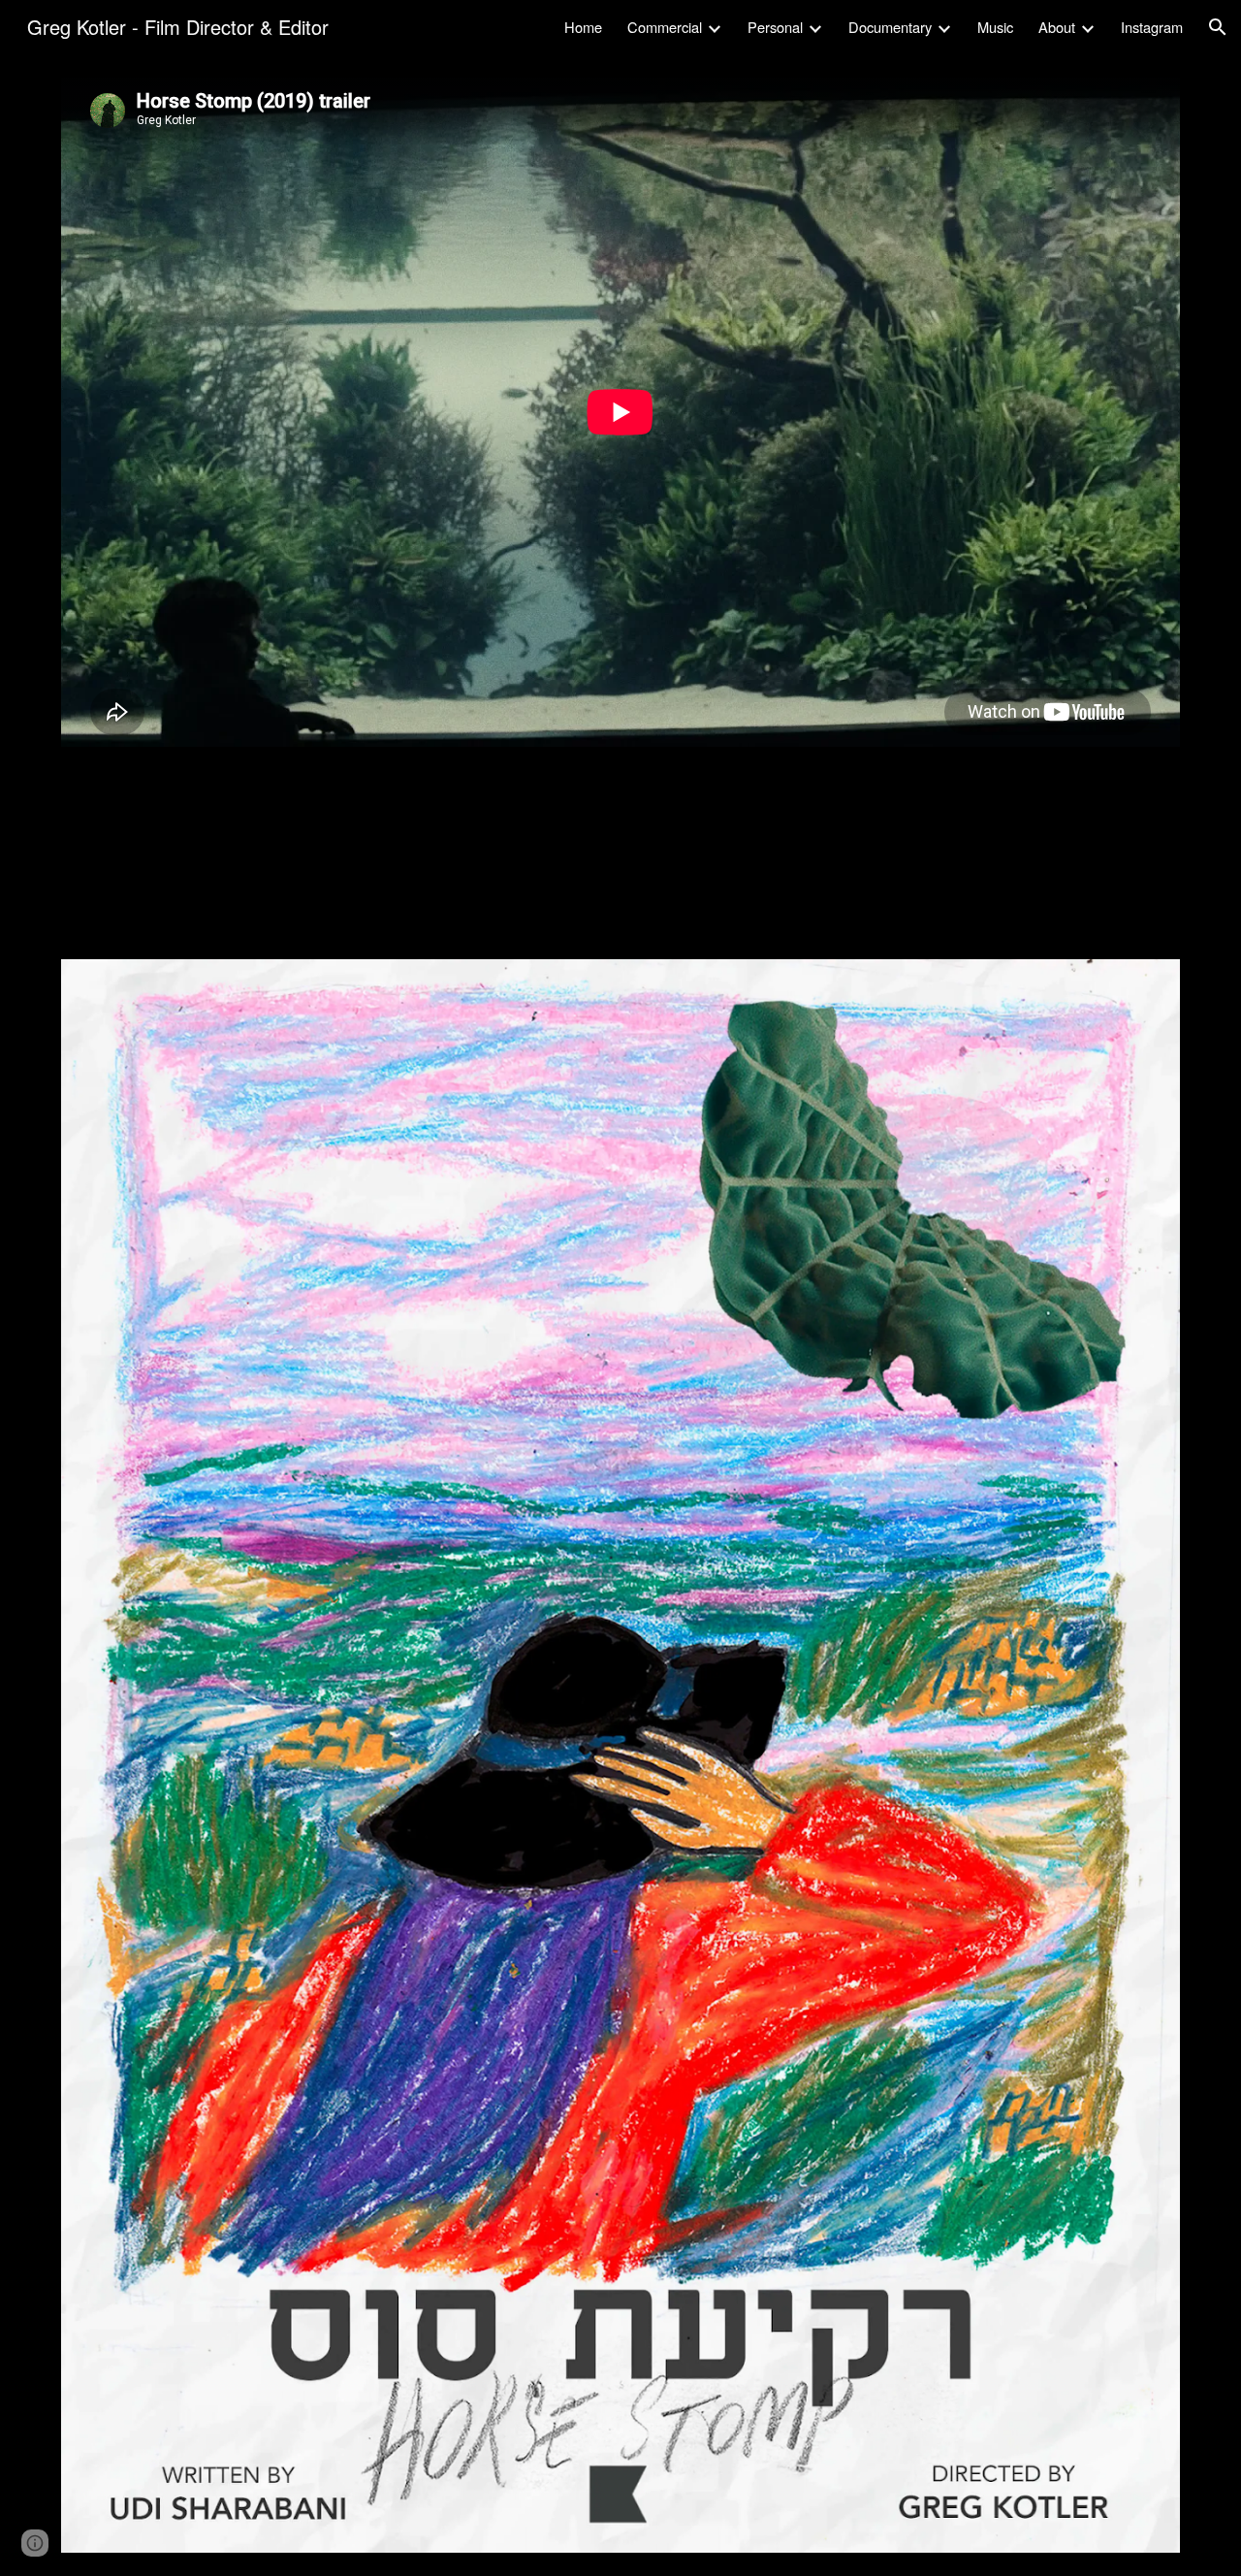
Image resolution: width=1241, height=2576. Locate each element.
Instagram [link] (1152, 27)
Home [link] (583, 27)
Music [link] (995, 27)
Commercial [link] (665, 27)
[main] (620, 877)
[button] (1218, 27)
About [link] (1057, 27)
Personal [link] (775, 27)
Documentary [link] (890, 27)
